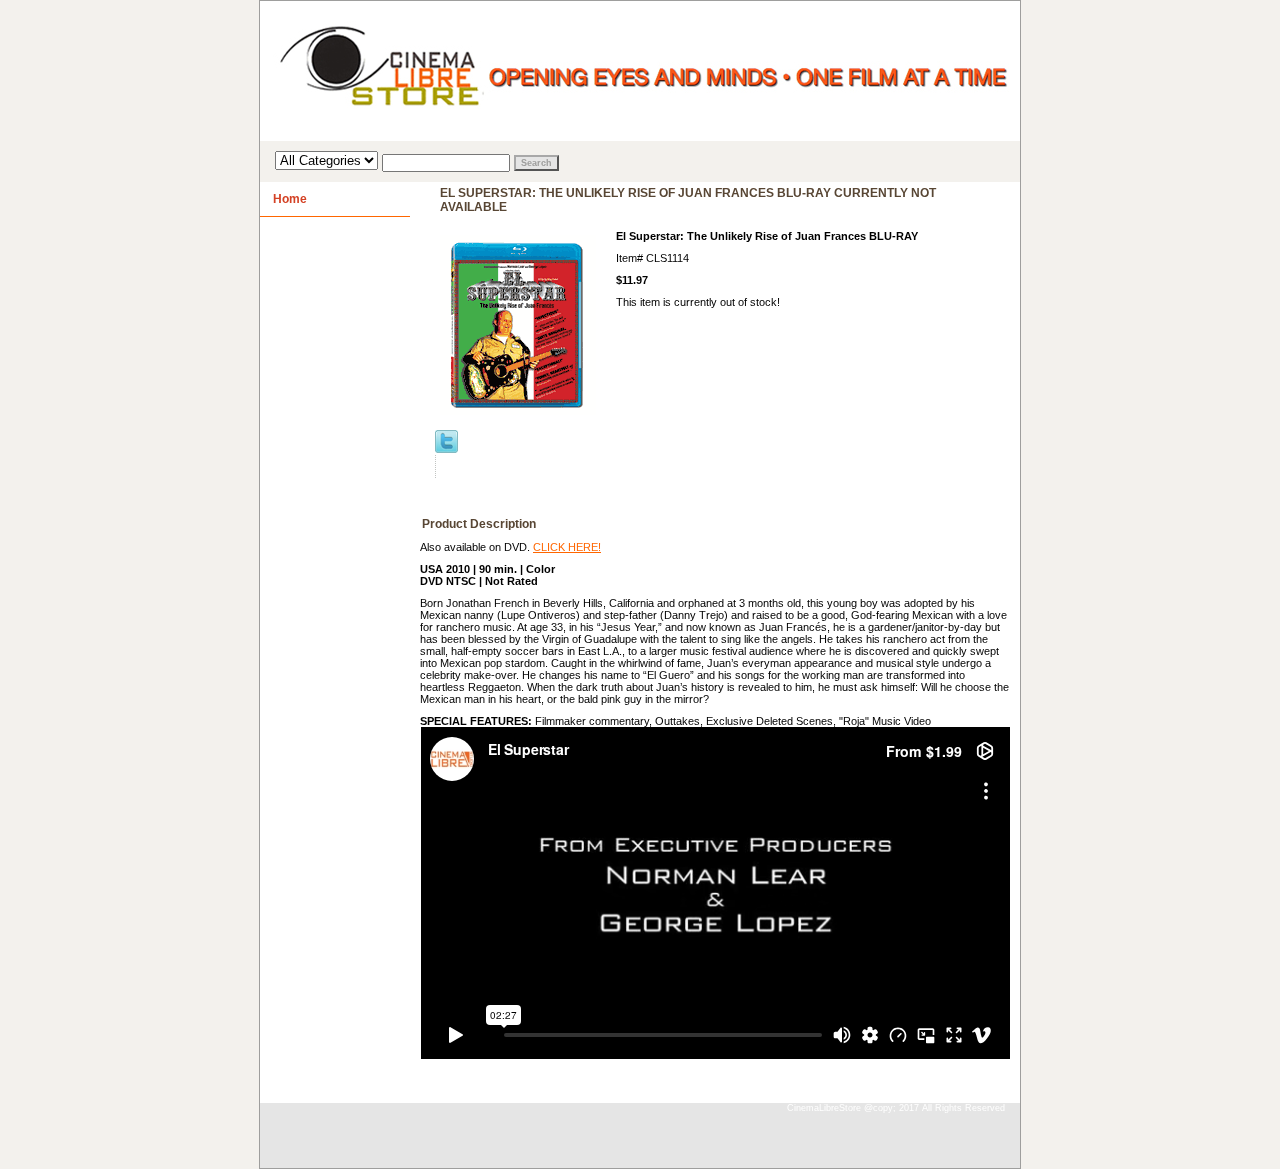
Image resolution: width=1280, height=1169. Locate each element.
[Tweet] (446, 449)
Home (290, 199)
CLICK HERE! (567, 547)
